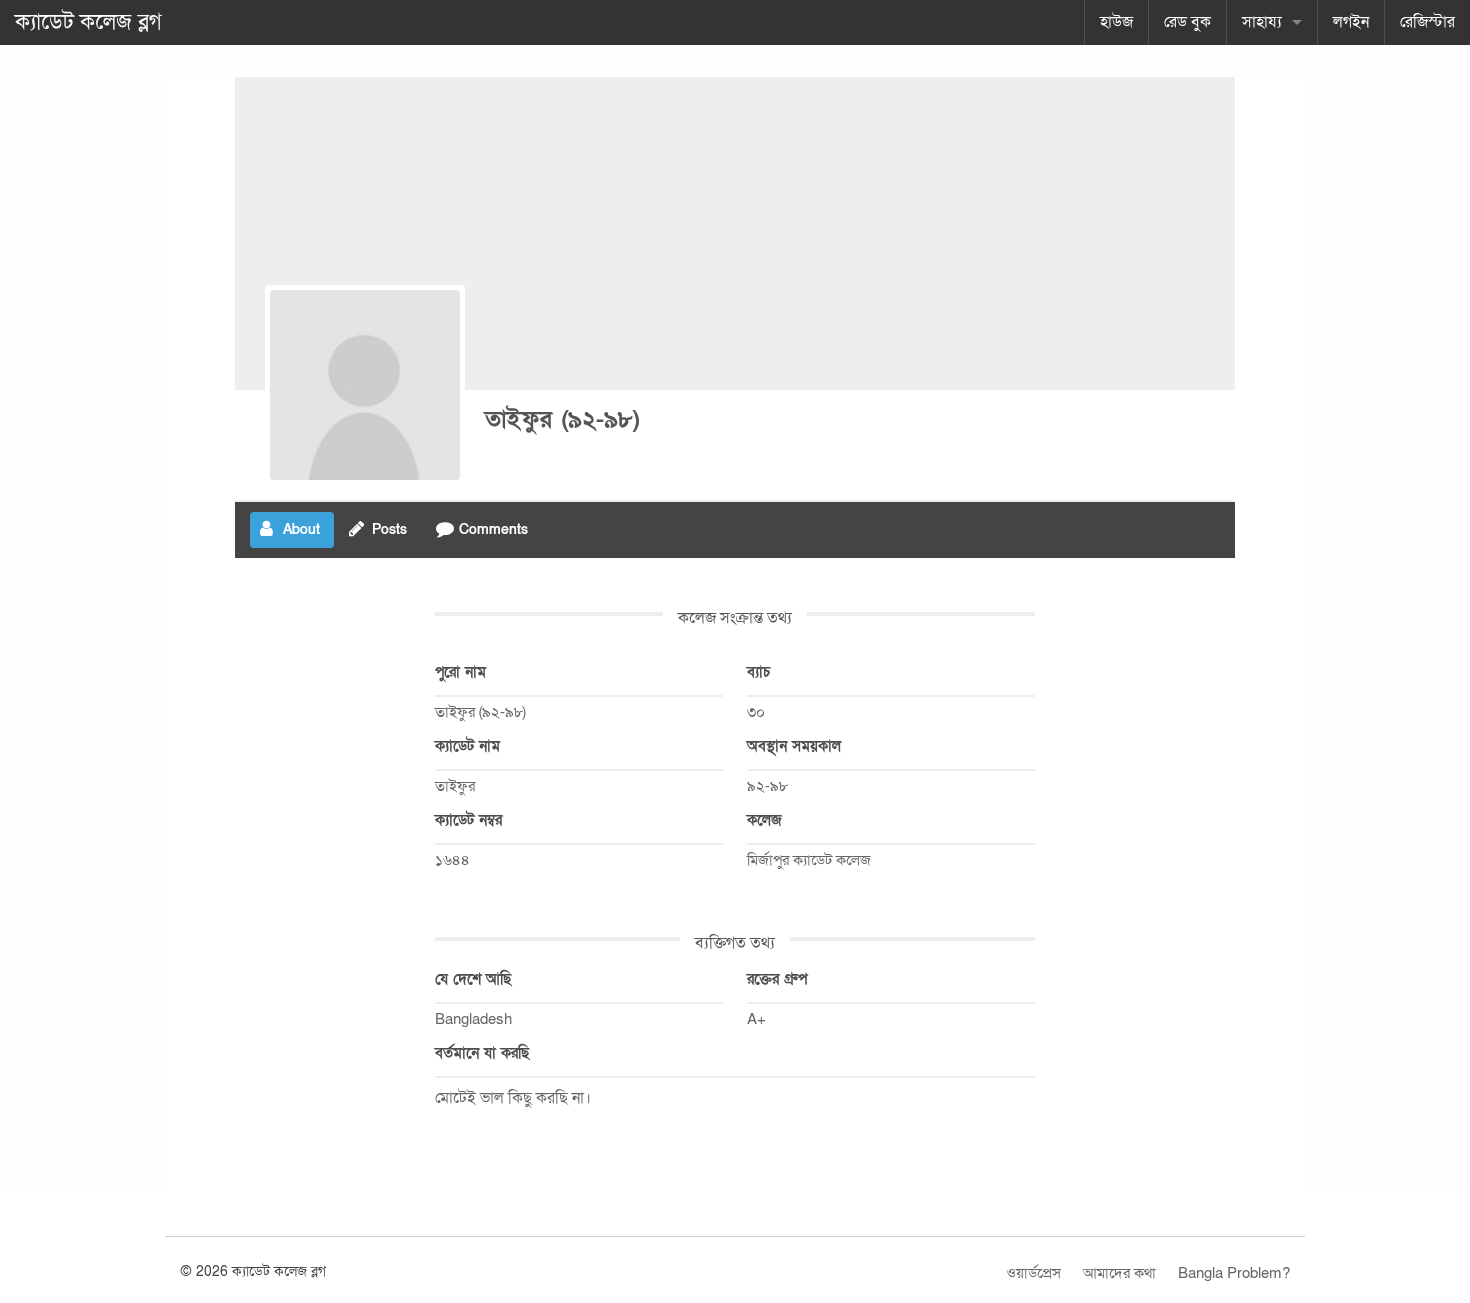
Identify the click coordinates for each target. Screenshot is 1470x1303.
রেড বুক (1187, 22)
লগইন (1351, 22)
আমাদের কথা (1119, 1273)
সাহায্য (1262, 22)
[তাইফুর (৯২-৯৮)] (365, 385)
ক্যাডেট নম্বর (468, 820)
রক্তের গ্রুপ (777, 979)
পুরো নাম (460, 672)
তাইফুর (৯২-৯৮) (562, 419)
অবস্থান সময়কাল (794, 746)
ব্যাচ (758, 672)
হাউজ (1116, 22)
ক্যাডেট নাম (467, 746)
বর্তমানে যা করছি (482, 1053)
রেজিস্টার (1427, 22)
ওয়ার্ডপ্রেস (1033, 1273)
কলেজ (764, 820)
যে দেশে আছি (473, 979)
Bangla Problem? (1234, 1273)
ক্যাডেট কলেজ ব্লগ (88, 22)
